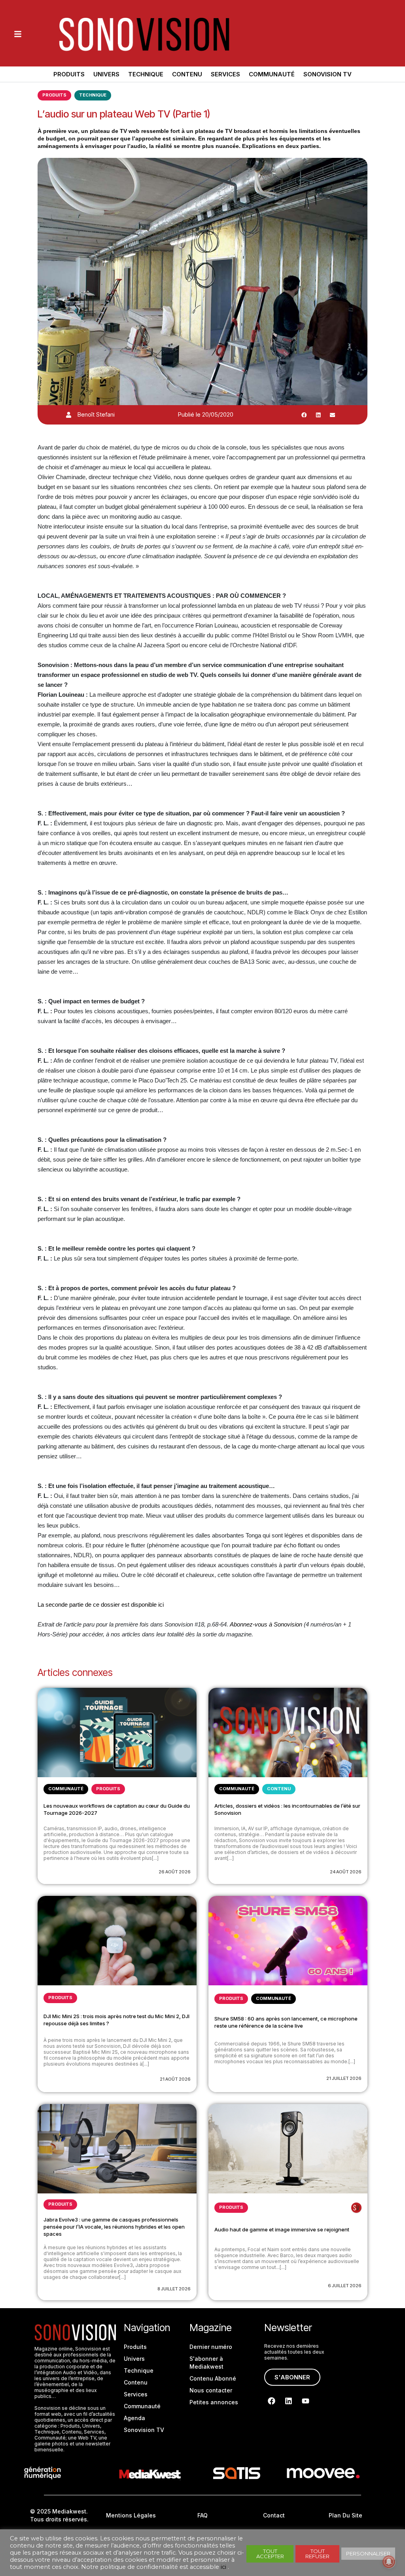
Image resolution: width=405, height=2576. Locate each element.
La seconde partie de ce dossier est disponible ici (101, 1605)
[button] (304, 415)
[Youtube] (306, 2401)
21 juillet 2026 (344, 2078)
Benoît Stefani (96, 414)
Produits (69, 74)
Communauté (272, 74)
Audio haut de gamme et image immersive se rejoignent (282, 2229)
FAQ (202, 2515)
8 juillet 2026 (174, 2289)
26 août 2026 (175, 1872)
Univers (106, 74)
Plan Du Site (345, 2515)
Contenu (187, 74)
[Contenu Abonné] (356, 2208)
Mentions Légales (131, 2515)
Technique (146, 74)
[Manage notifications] (389, 2562)
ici (223, 2567)
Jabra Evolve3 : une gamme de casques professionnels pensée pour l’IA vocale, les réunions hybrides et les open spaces (114, 2227)
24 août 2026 (346, 1872)
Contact (274, 2515)
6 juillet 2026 (345, 2286)
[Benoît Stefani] (69, 415)
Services (225, 74)
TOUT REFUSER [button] (317, 2554)
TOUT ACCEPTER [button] (270, 2554)
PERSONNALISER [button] (368, 2553)
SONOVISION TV (327, 74)
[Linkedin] (289, 2401)
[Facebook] (272, 2401)
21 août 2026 (175, 2079)
